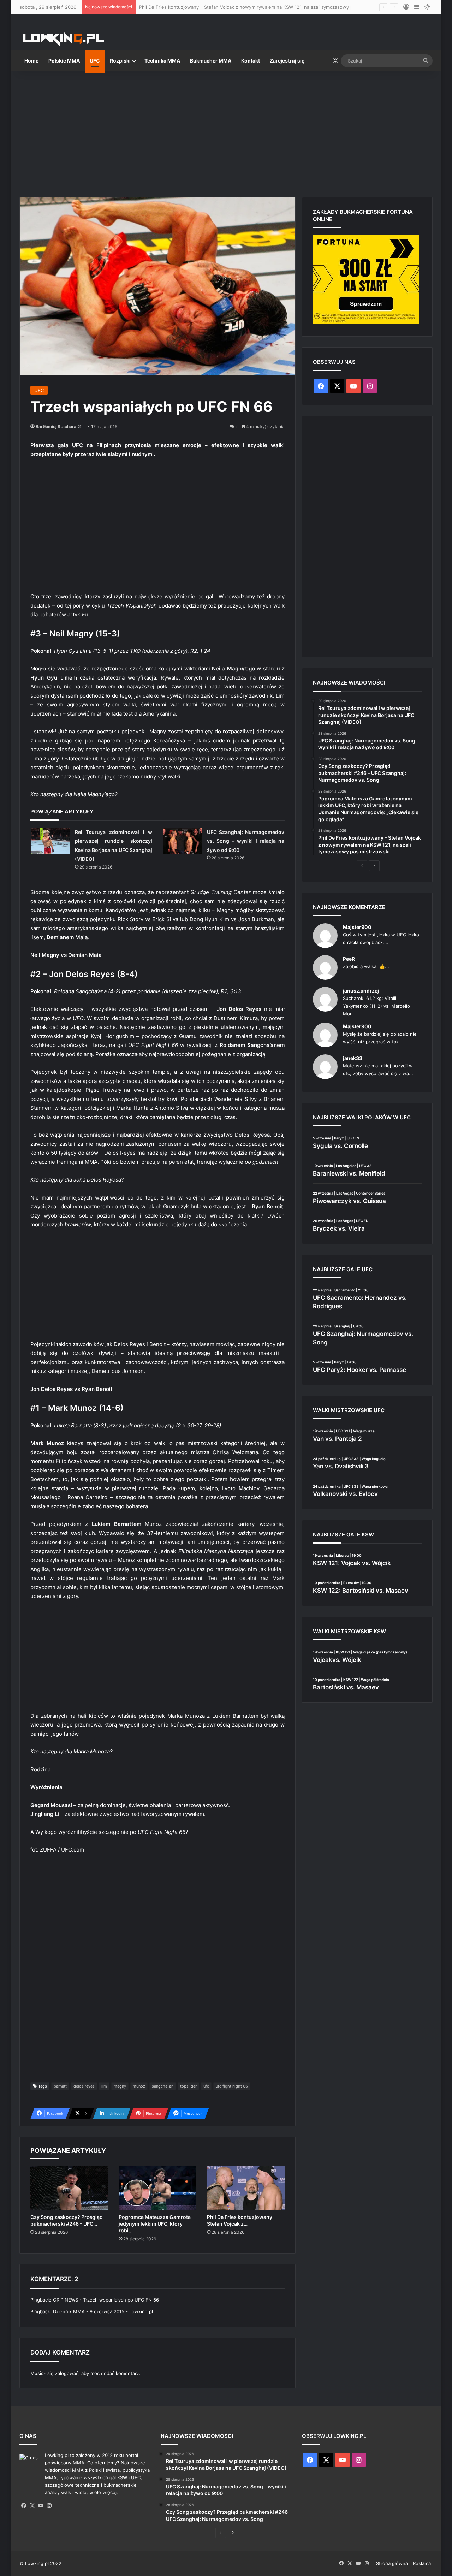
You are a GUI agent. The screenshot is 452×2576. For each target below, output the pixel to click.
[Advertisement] (226, 131)
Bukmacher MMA (211, 61)
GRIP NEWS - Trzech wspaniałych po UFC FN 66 (106, 2300)
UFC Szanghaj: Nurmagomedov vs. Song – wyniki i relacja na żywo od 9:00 (246, 841)
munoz (139, 2086)
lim (104, 2086)
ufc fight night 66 (232, 2086)
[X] (32, 2506)
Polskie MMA (64, 61)
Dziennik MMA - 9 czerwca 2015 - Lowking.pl (103, 2311)
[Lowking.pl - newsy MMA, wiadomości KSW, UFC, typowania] (64, 39)
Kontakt (251, 61)
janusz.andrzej (361, 991)
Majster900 (357, 927)
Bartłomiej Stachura (56, 427)
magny (120, 2086)
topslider (188, 2086)
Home (31, 61)
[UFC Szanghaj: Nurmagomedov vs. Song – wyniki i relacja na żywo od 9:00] (182, 841)
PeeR (349, 959)
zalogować (67, 2373)
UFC (95, 61)
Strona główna (392, 2563)
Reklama (422, 2563)
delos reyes (84, 2086)
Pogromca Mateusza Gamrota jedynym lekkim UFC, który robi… (155, 2224)
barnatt (60, 2086)
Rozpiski (120, 61)
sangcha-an (163, 2086)
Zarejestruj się (287, 61)
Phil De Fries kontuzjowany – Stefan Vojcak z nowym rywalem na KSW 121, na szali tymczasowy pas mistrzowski (262, 7)
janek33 (353, 1058)
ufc (206, 2086)
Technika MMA (162, 61)
